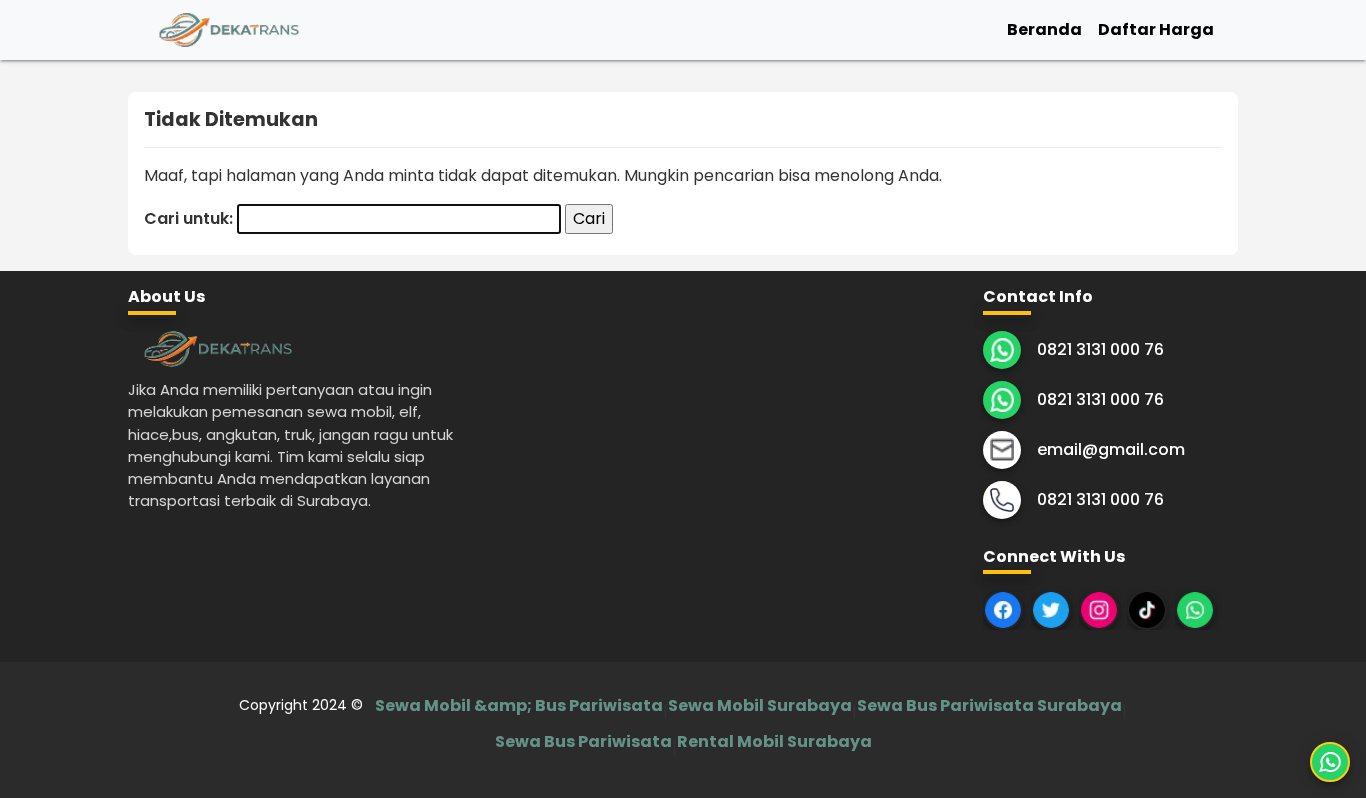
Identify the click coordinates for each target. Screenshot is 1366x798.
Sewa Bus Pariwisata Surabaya (989, 705)
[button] (1330, 762)
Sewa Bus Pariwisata (583, 741)
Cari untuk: (188, 218)
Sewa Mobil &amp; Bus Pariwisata (519, 705)
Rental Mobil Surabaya (774, 741)
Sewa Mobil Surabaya (760, 705)
